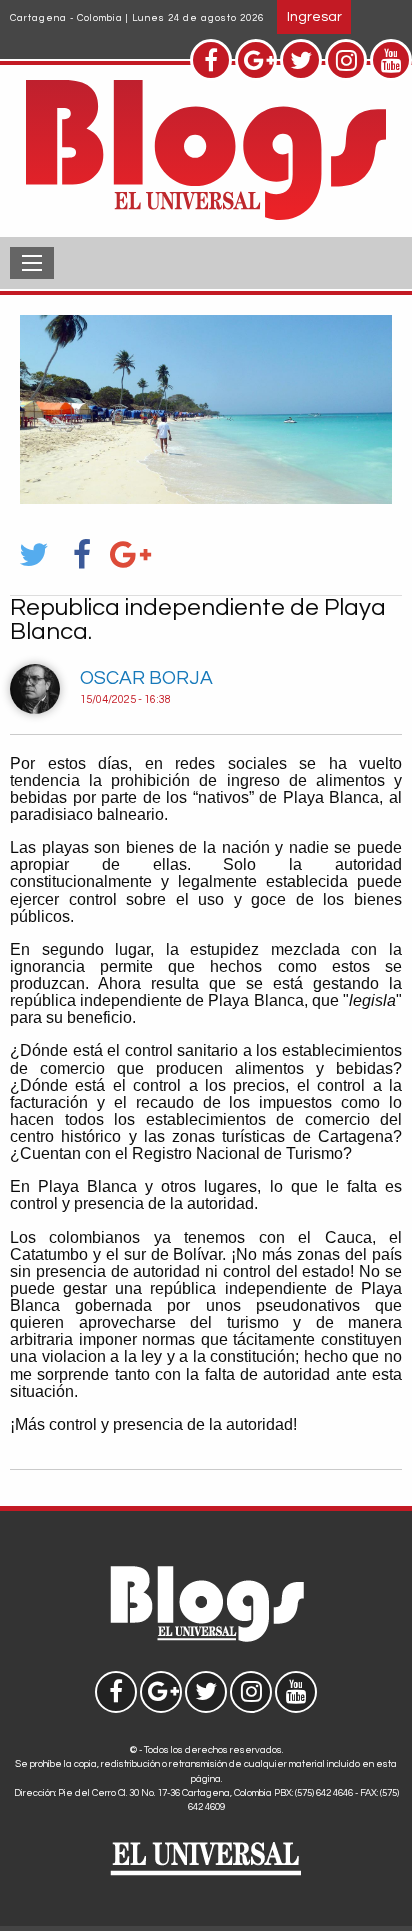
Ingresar (314, 16)
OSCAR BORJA (146, 678)
